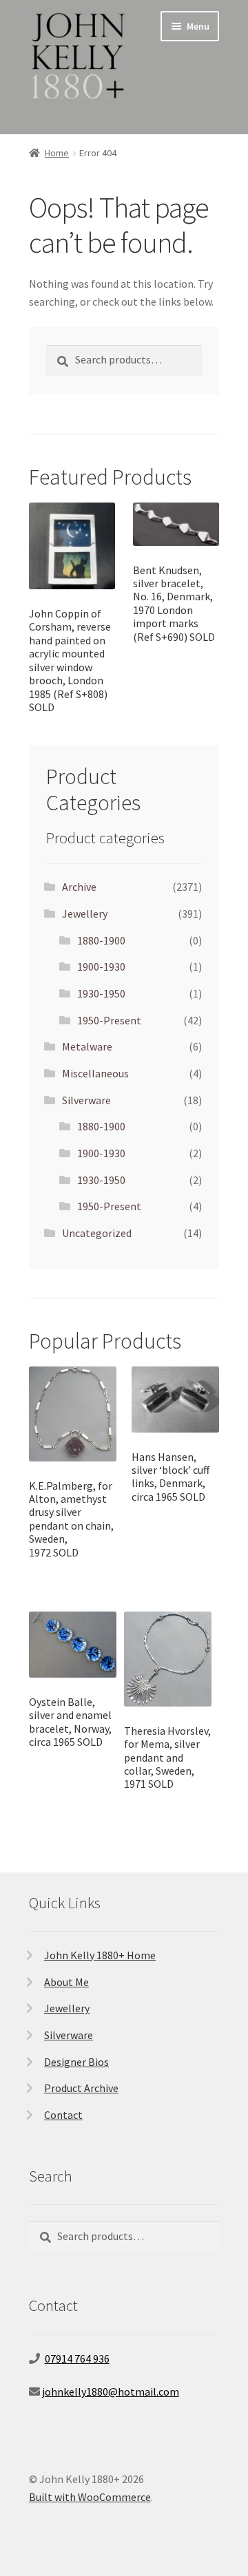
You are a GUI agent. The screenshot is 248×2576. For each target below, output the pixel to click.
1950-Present (109, 1020)
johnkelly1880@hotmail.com (111, 2392)
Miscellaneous (95, 1073)
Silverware (86, 1100)
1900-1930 (101, 967)
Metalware (87, 1046)
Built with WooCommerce (90, 2497)
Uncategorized (97, 1233)
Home (57, 153)
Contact (63, 2115)
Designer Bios (76, 2062)
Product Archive (81, 2088)
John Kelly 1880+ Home (100, 1955)
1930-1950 (101, 993)
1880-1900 (101, 940)
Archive (79, 887)
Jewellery (85, 914)
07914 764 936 (77, 2358)
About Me (66, 1982)
